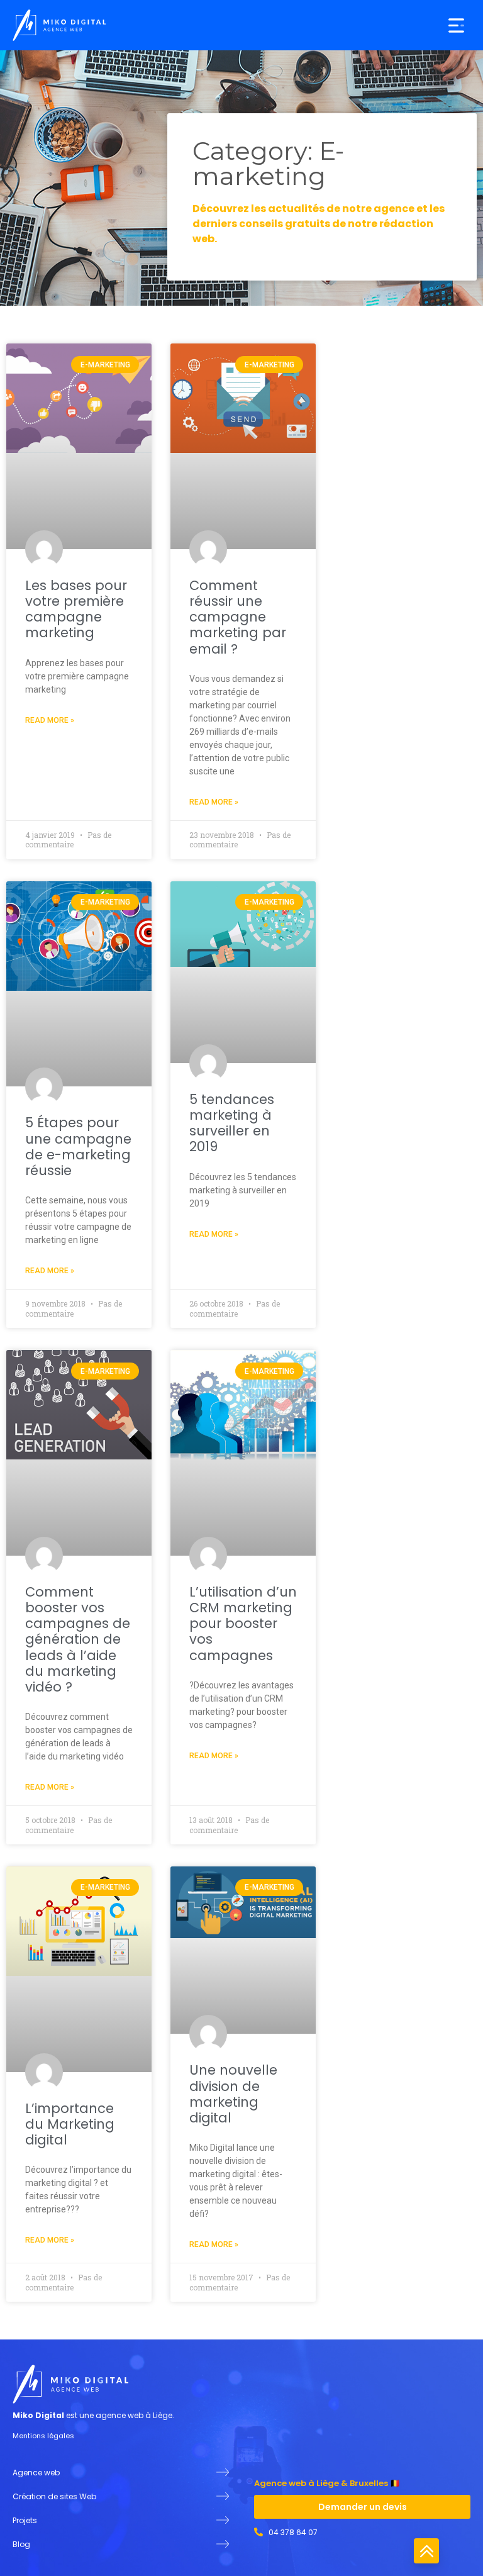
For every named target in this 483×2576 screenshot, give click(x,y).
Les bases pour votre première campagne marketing (76, 609)
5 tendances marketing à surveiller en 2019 (232, 1123)
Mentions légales (43, 2436)
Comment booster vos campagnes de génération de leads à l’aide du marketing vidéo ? (78, 1639)
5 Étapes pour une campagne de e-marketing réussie (78, 1146)
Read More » (50, 720)
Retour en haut (426, 2551)
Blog (21, 2544)
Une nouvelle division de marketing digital (233, 2094)
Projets (25, 2520)
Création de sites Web (54, 2496)
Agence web (36, 2473)
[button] (456, 25)
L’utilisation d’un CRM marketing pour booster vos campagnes (243, 1624)
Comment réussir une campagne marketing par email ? (238, 617)
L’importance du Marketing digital (70, 2124)
